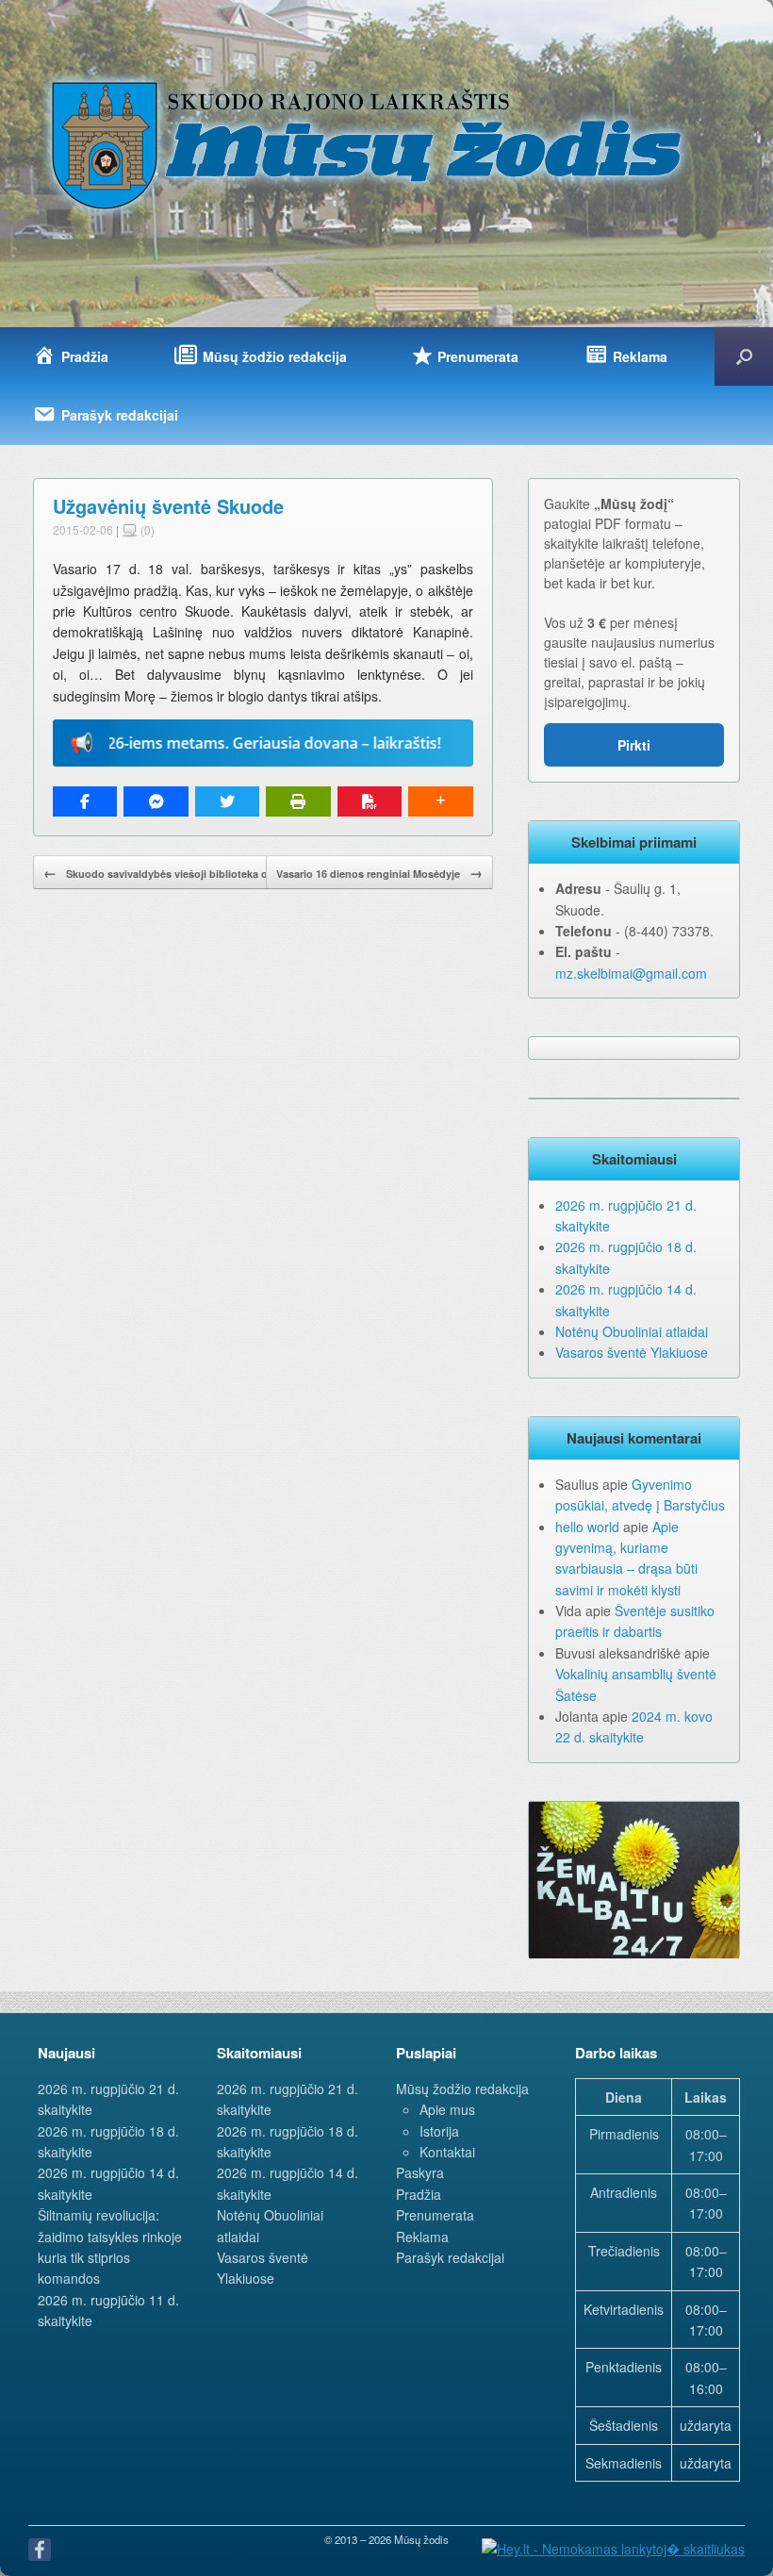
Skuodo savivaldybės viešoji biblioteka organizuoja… (187, 872)
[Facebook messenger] (156, 801)
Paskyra (420, 2172)
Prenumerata (435, 2215)
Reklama (422, 2237)
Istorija (439, 2131)
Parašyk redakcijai (450, 2257)
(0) (146, 529)
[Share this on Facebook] (85, 801)
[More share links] (440, 801)
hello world (587, 1527)
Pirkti (634, 745)
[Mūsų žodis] (369, 144)
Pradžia (419, 2194)
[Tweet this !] (227, 801)
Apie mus (447, 2109)
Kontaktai (447, 2152)
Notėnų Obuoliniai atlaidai (632, 1331)
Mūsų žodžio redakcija (462, 2089)
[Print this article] (298, 801)
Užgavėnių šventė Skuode (168, 506)
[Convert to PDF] (370, 801)
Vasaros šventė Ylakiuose (632, 1352)
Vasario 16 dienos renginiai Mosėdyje (379, 872)
